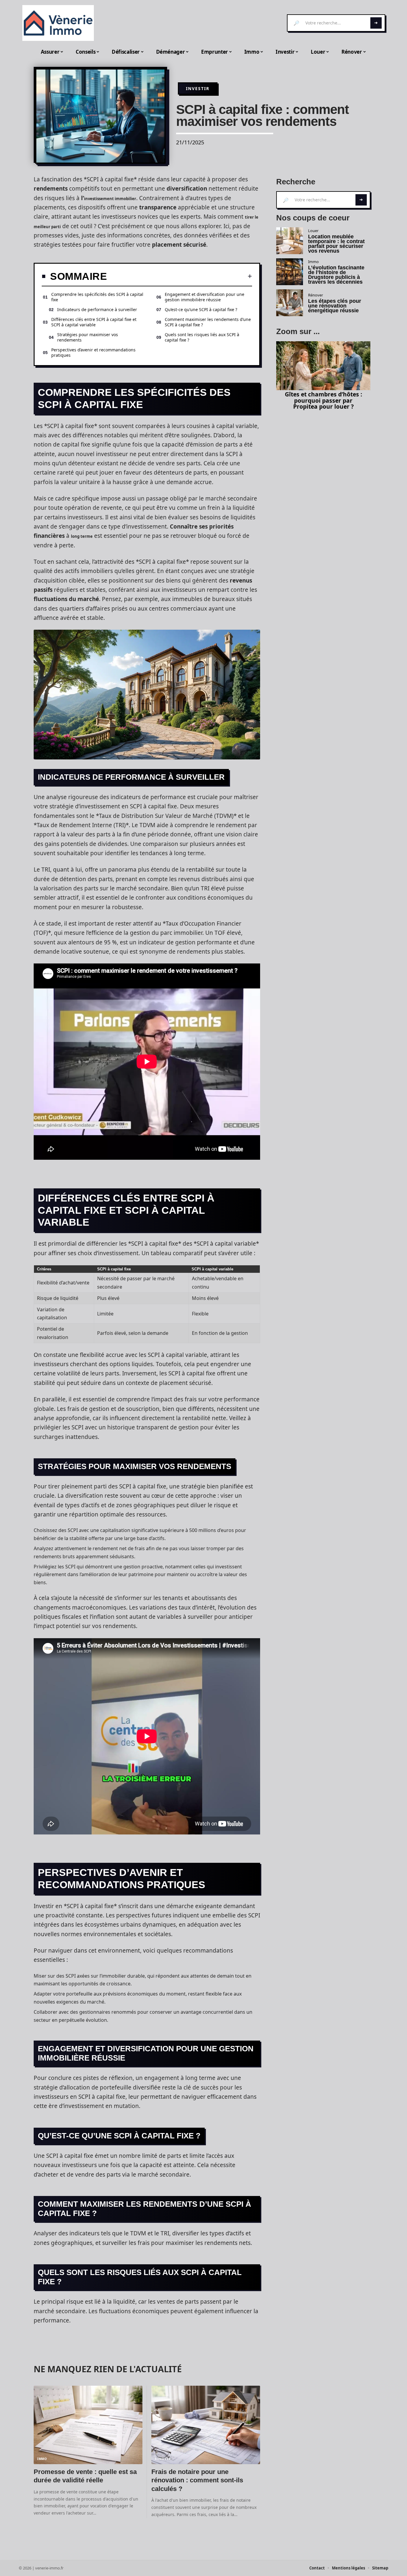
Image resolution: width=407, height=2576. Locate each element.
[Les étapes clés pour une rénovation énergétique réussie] (290, 303)
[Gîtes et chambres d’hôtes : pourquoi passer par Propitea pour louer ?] (323, 366)
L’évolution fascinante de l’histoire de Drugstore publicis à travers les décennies (336, 275)
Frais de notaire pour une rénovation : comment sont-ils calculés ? (197, 2480)
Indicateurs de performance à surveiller (97, 309)
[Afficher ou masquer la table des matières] (180, 276)
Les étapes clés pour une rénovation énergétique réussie (335, 306)
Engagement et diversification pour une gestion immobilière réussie (205, 297)
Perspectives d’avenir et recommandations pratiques (93, 352)
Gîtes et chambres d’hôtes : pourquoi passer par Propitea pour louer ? (323, 400)
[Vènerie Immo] (58, 23)
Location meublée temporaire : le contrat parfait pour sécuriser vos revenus (336, 244)
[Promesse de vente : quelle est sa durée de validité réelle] (88, 2425)
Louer (313, 231)
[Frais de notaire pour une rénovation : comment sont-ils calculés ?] (206, 2425)
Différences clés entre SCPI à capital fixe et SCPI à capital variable (94, 322)
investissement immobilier (110, 199)
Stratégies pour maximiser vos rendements (88, 337)
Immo (42, 2459)
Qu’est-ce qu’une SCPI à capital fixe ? (201, 309)
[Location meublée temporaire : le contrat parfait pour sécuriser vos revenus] (290, 241)
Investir (198, 88)
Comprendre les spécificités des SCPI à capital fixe (97, 297)
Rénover (163, 2459)
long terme (82, 536)
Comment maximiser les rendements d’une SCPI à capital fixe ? (208, 322)
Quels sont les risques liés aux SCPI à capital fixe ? (202, 337)
